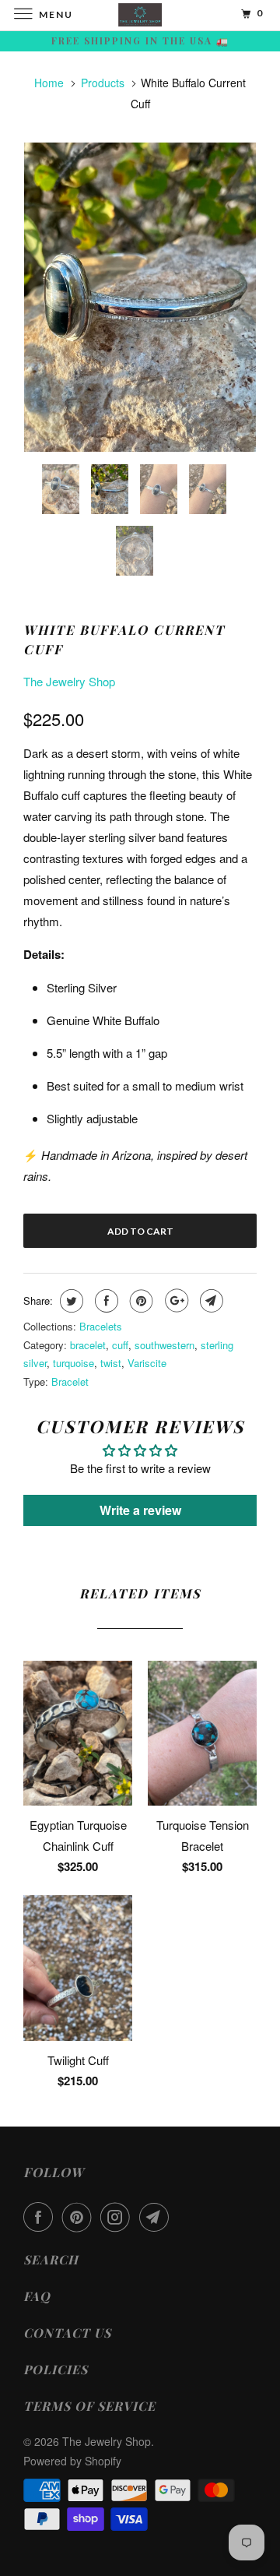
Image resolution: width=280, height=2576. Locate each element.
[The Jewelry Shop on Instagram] (118, 2217)
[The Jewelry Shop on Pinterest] (80, 2217)
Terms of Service (89, 2406)
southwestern (164, 1345)
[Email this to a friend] (210, 1301)
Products (103, 83)
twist (111, 1363)
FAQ (37, 2296)
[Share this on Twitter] (70, 1301)
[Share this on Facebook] (105, 1301)
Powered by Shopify (72, 2461)
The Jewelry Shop (69, 681)
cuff (120, 1345)
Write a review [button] (140, 1510)
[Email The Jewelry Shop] (157, 2217)
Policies (56, 2369)
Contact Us (67, 2333)
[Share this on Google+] (175, 1301)
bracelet (88, 1345)
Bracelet (70, 1381)
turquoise (73, 1363)
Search (51, 2259)
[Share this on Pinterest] (140, 1301)
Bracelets (101, 1326)
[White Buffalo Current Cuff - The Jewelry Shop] (140, 297)
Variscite (147, 1363)
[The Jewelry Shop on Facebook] (41, 2217)
